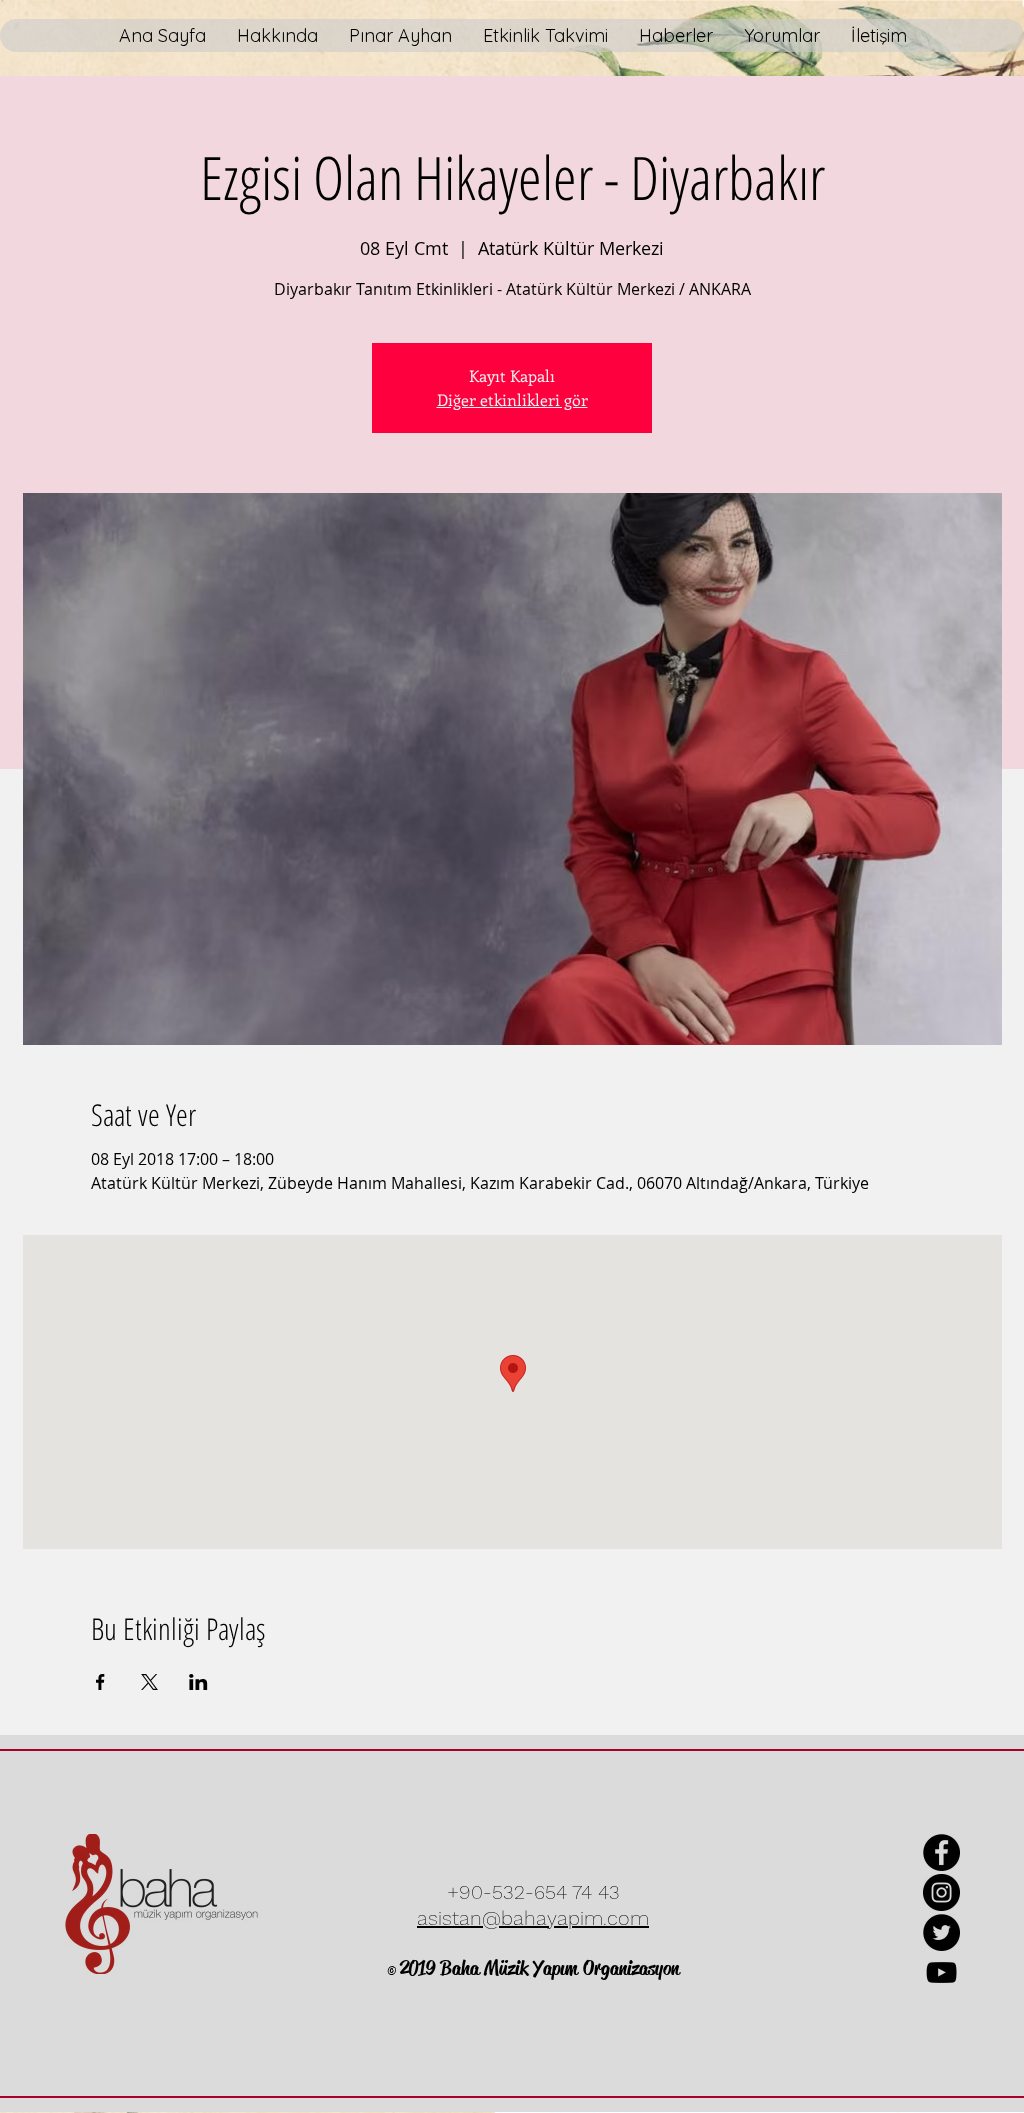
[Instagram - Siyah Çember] (941, 1892)
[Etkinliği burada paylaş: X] (149, 1682)
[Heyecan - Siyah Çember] (941, 1932)
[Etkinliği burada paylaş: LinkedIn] (198, 1682)
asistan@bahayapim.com (533, 1918)
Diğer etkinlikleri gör (512, 399)
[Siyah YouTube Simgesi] (941, 1972)
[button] (400, 35)
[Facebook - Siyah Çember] (941, 1852)
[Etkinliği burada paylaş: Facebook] (100, 1682)
